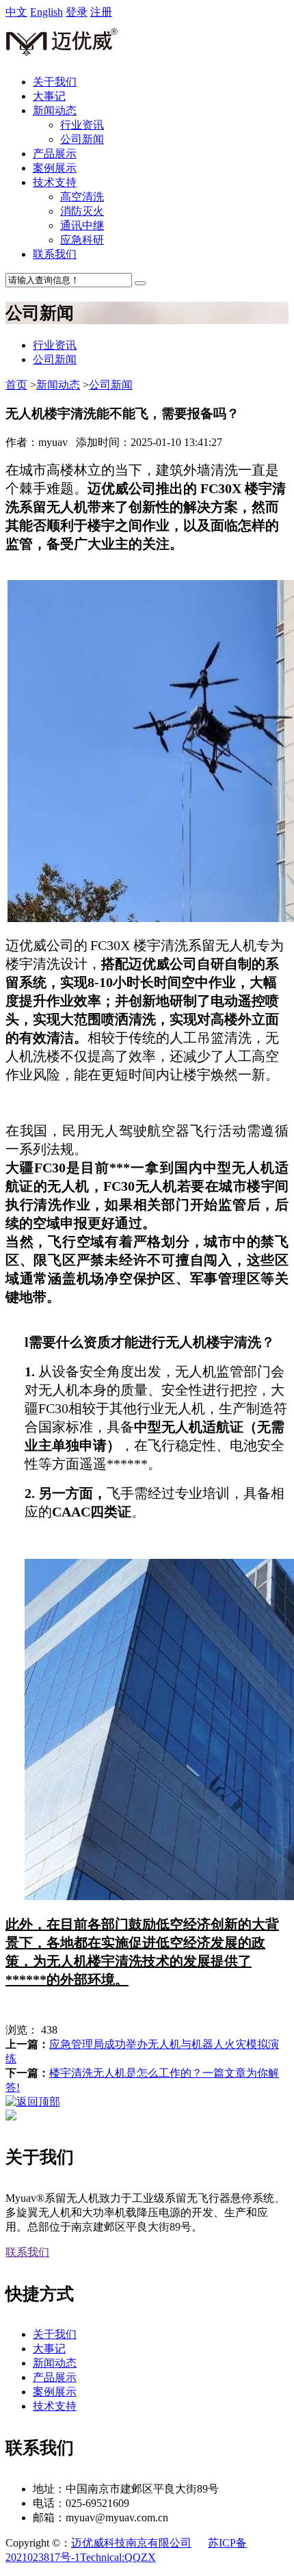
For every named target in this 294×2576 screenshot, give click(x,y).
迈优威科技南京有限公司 (131, 2543)
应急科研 (82, 240)
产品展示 (55, 154)
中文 (16, 12)
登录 (77, 12)
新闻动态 (55, 110)
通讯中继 (82, 225)
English (46, 12)
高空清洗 (82, 197)
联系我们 (55, 254)
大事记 (49, 96)
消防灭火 (82, 211)
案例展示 (55, 168)
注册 (101, 12)
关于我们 (55, 82)
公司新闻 (82, 139)
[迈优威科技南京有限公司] (62, 58)
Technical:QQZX (118, 2557)
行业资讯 (82, 125)
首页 (16, 385)
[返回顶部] (33, 2102)
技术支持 (55, 182)
